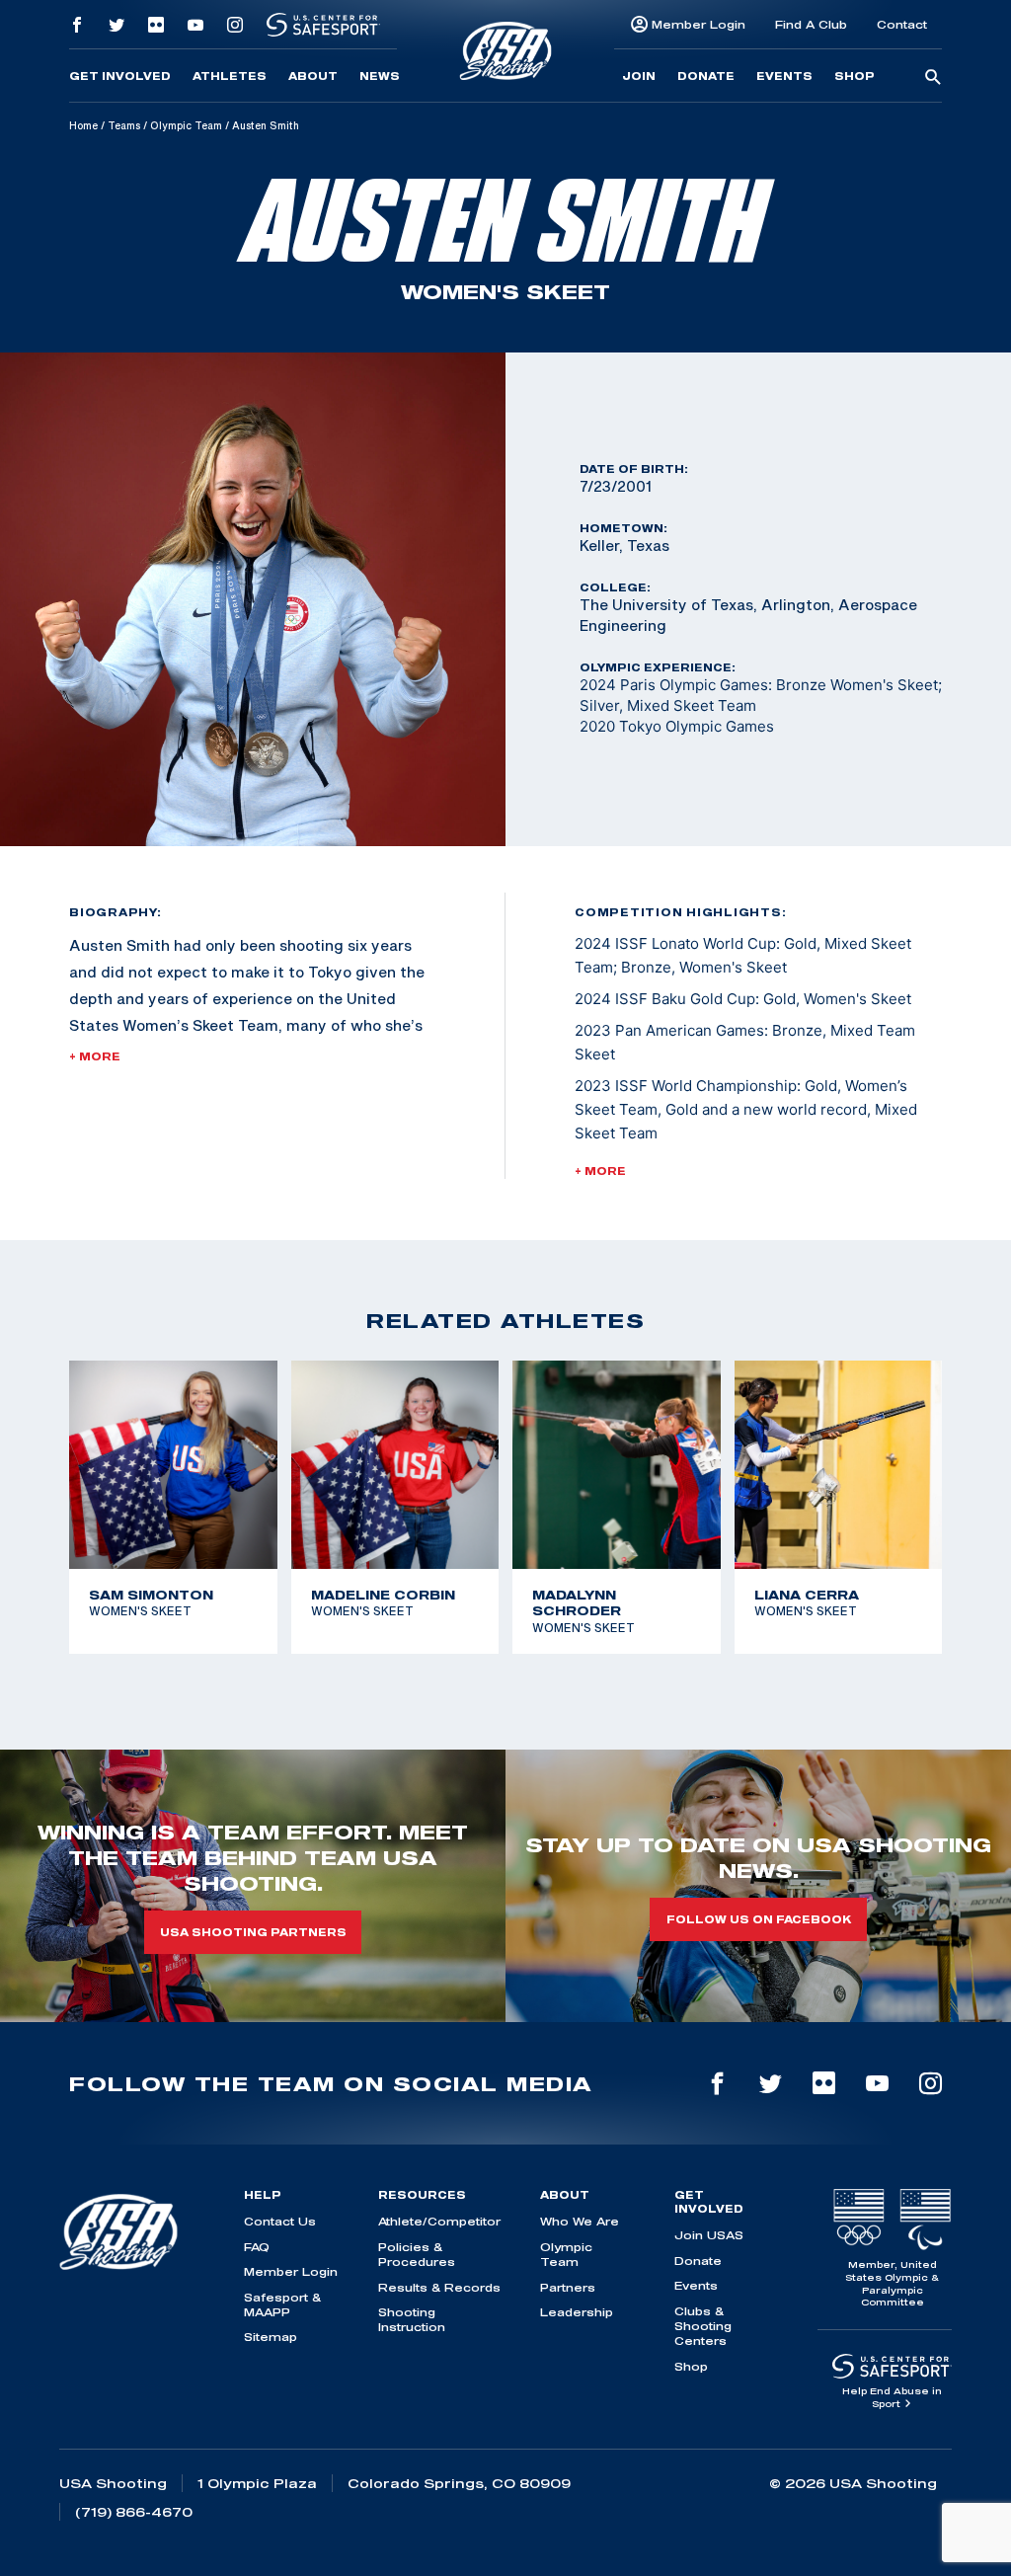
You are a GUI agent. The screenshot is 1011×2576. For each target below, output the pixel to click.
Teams (124, 125)
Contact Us (280, 2221)
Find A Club (811, 24)
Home (83, 125)
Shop (855, 76)
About (313, 76)
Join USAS (709, 2235)
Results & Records (439, 2287)
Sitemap (271, 2337)
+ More (95, 1056)
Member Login (699, 24)
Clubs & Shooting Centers (703, 2326)
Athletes (230, 76)
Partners (568, 2287)
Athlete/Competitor (439, 2221)
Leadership (577, 2312)
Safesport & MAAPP (282, 2304)
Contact (902, 24)
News (380, 76)
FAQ (257, 2247)
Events (784, 76)
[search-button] (933, 78)
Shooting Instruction (412, 2319)
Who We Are (580, 2221)
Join (639, 76)
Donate (706, 76)
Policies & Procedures (417, 2254)
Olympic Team (186, 125)
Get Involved (120, 76)
